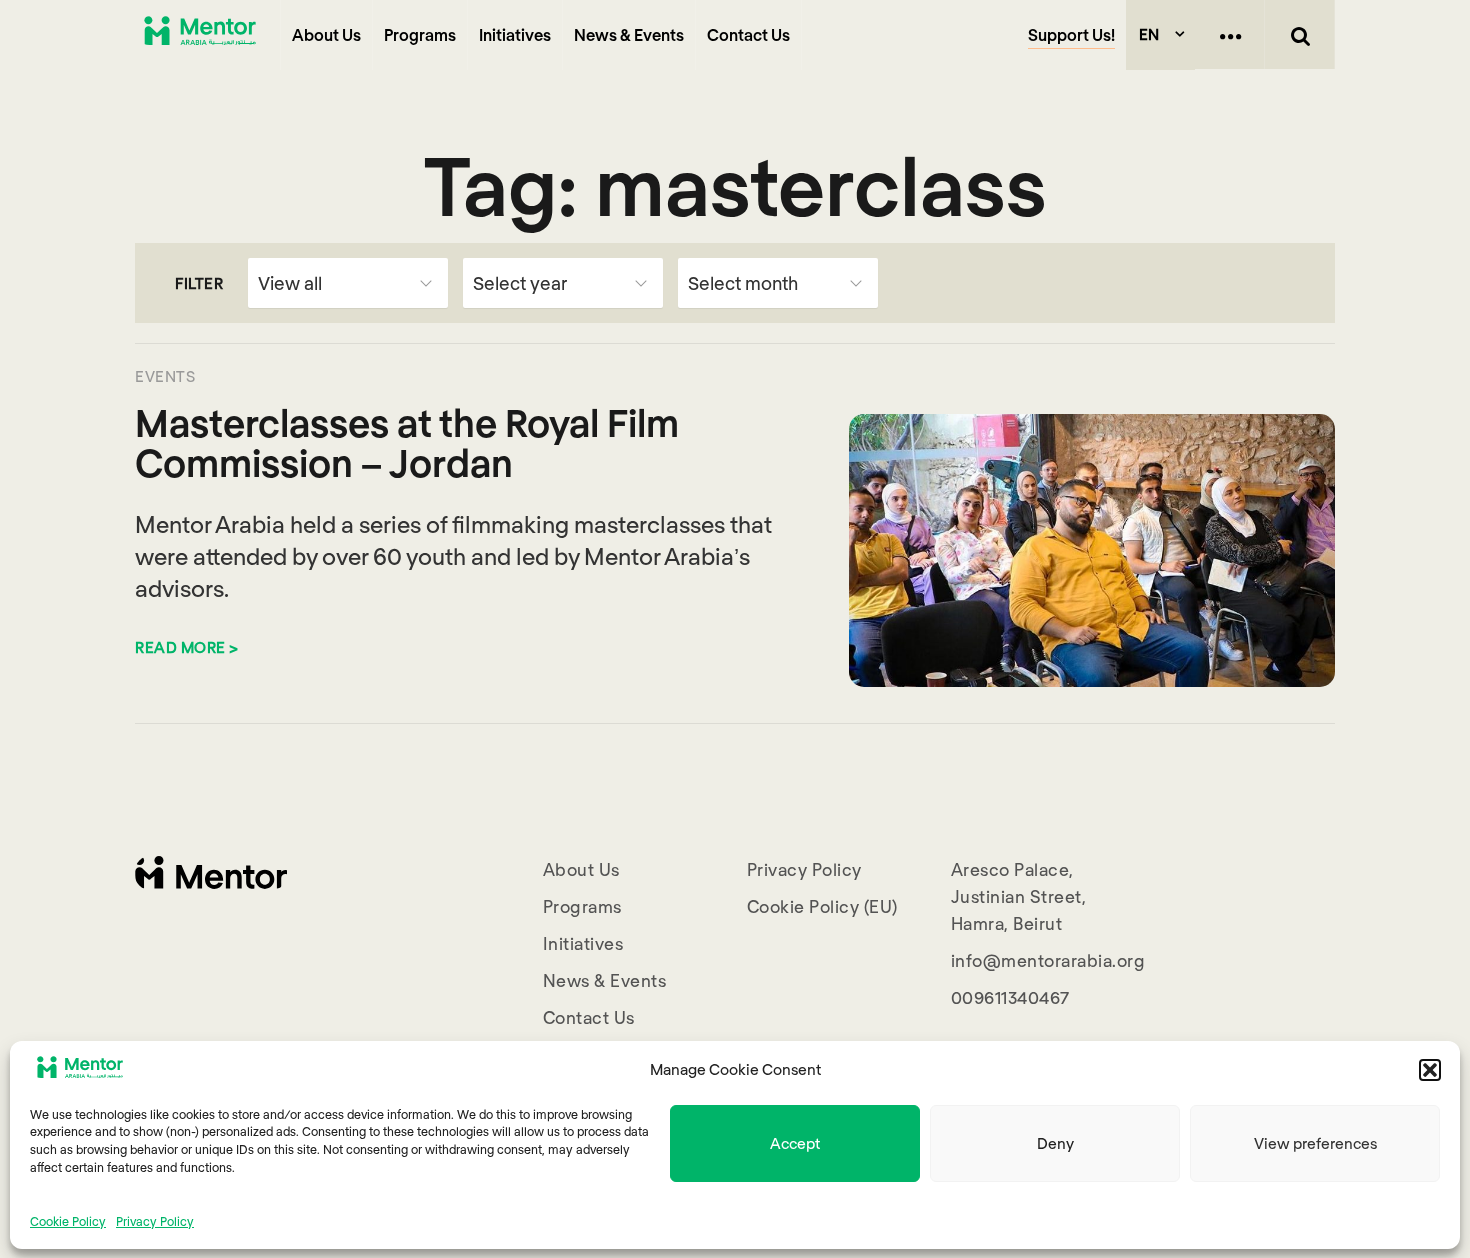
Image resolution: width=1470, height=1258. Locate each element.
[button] (1430, 1070)
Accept (795, 1143)
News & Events (629, 34)
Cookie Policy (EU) (822, 906)
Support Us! (1071, 34)
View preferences (1315, 1143)
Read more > (187, 647)
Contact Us (748, 34)
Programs (420, 34)
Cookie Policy (68, 1220)
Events (165, 376)
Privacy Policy (155, 1220)
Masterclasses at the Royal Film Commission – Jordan (407, 442)
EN (1149, 34)
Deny (1055, 1143)
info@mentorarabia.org (1048, 960)
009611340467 (1010, 997)
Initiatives (515, 34)
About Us (326, 34)
